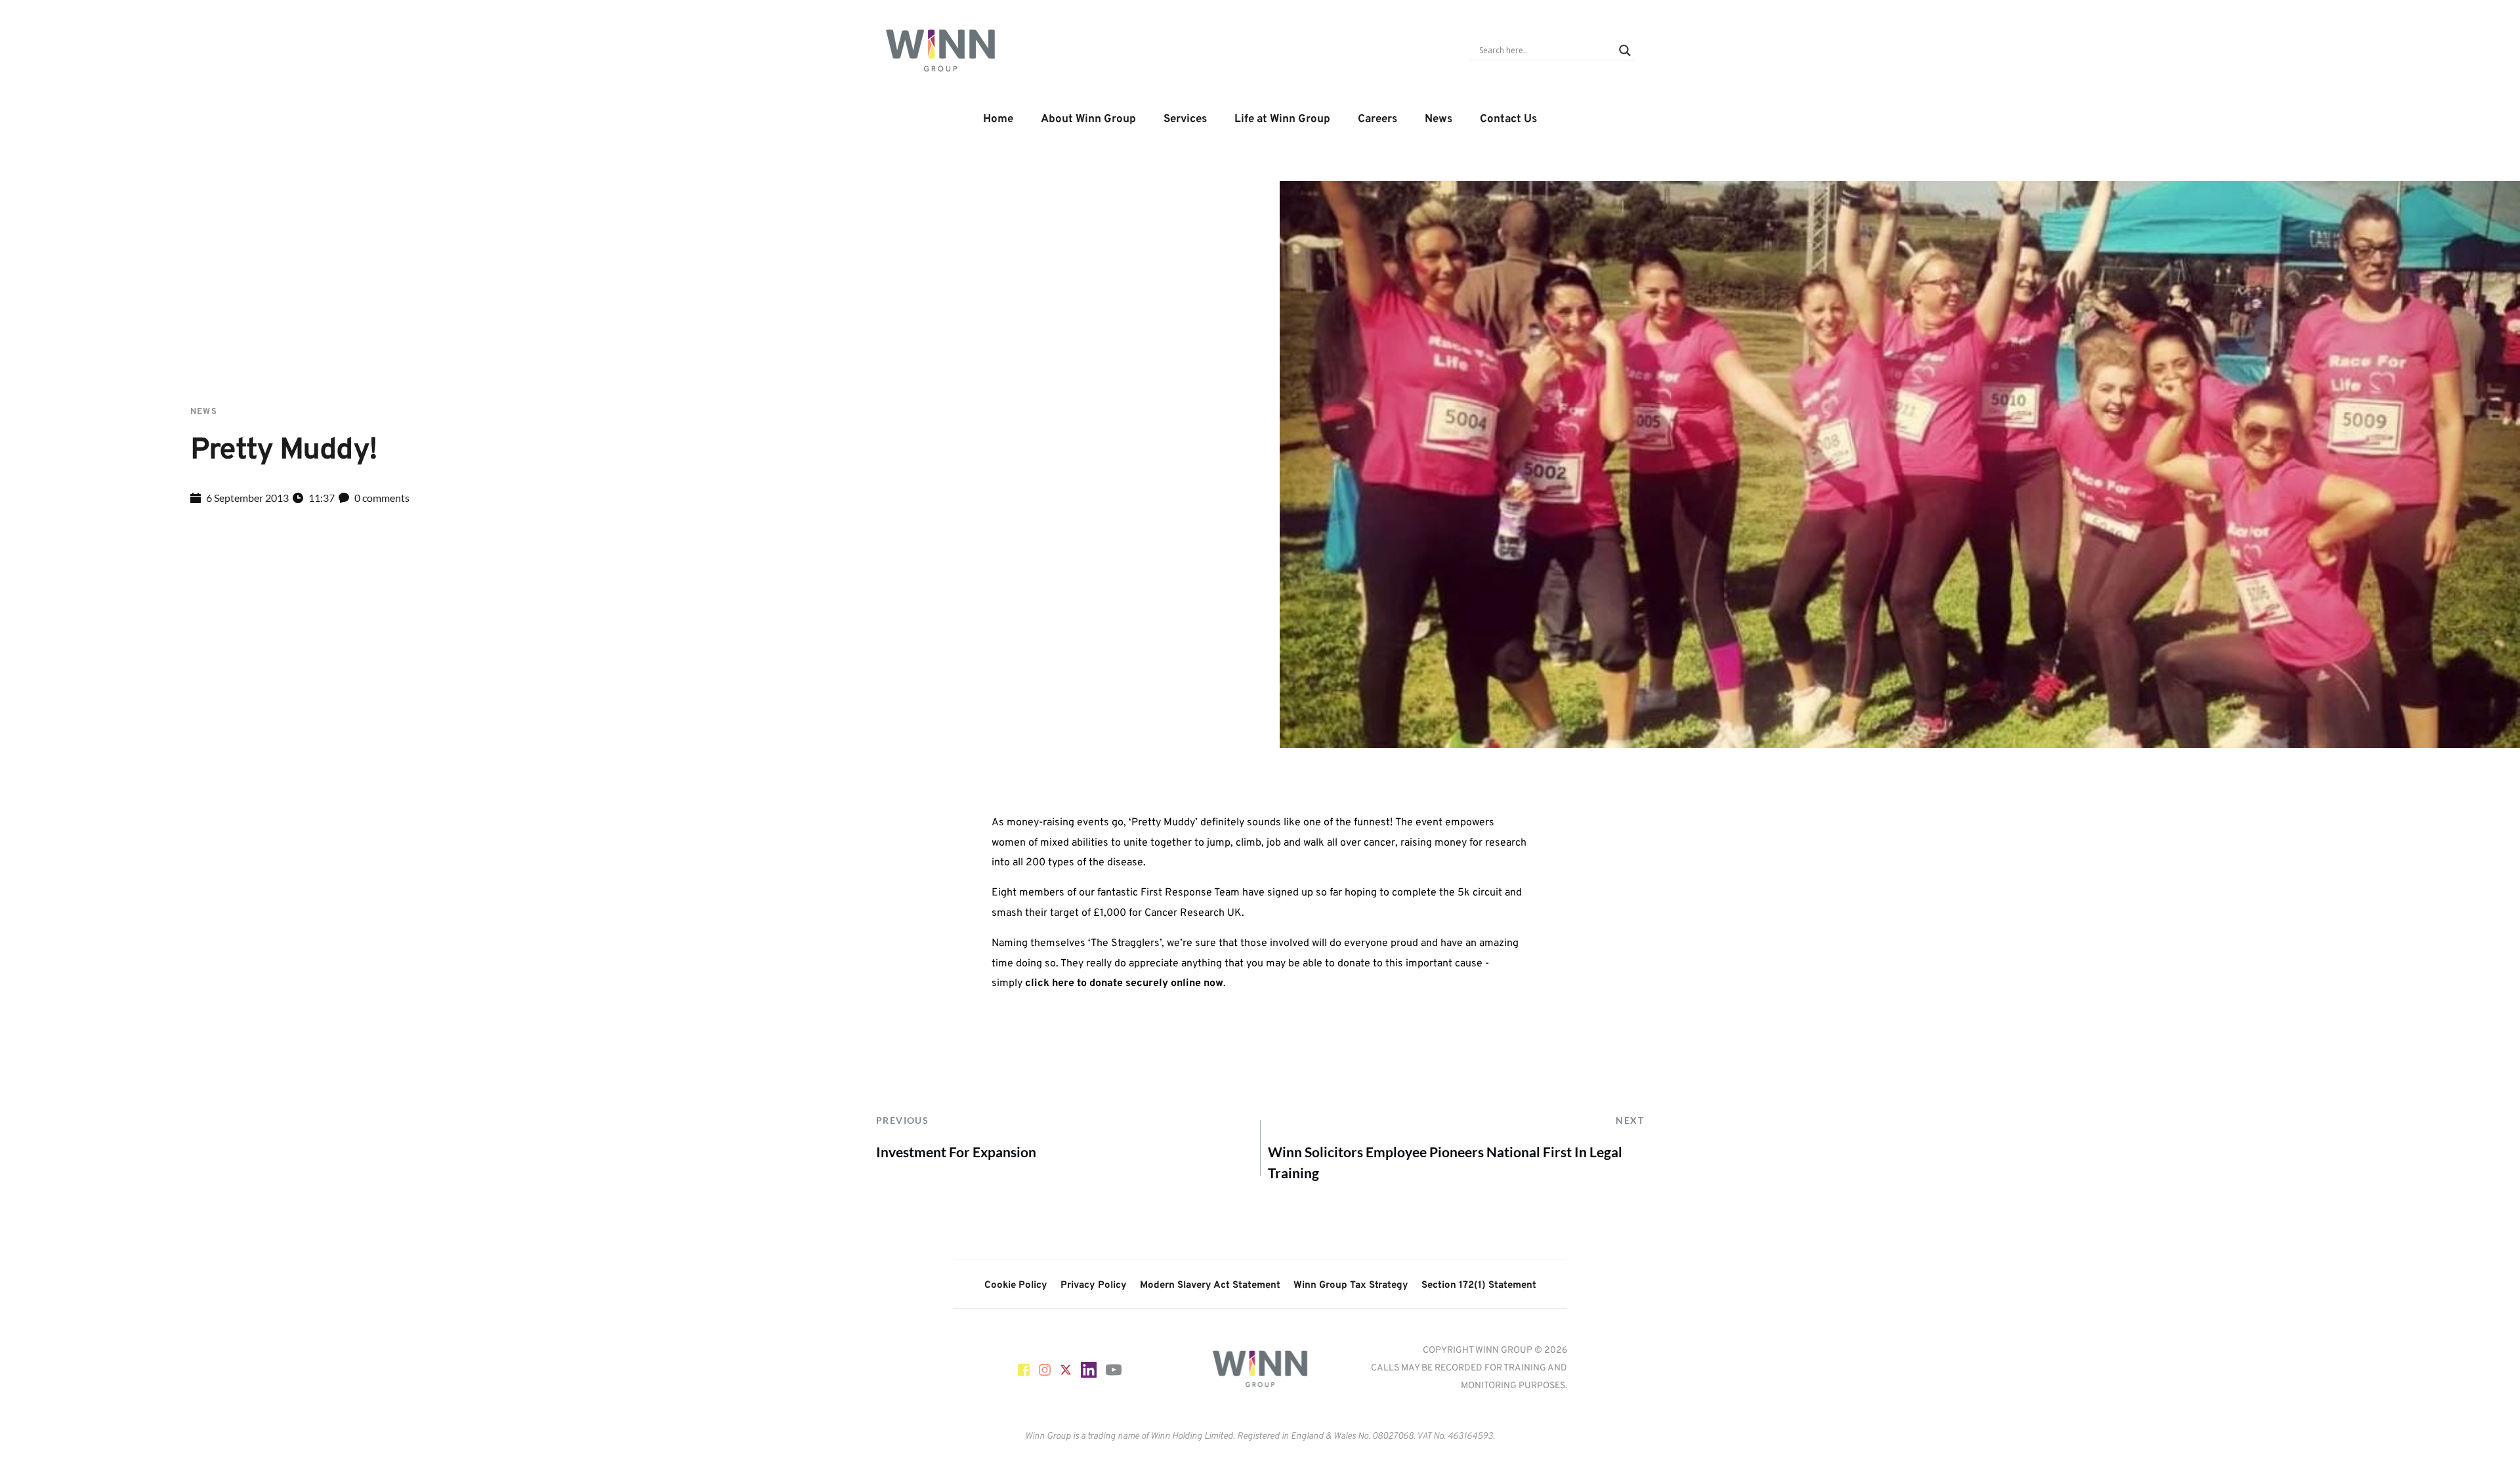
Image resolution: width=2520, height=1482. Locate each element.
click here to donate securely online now (1124, 983)
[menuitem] (998, 120)
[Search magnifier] (1625, 51)
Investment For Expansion (956, 1152)
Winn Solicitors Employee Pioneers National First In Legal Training (1445, 1162)
